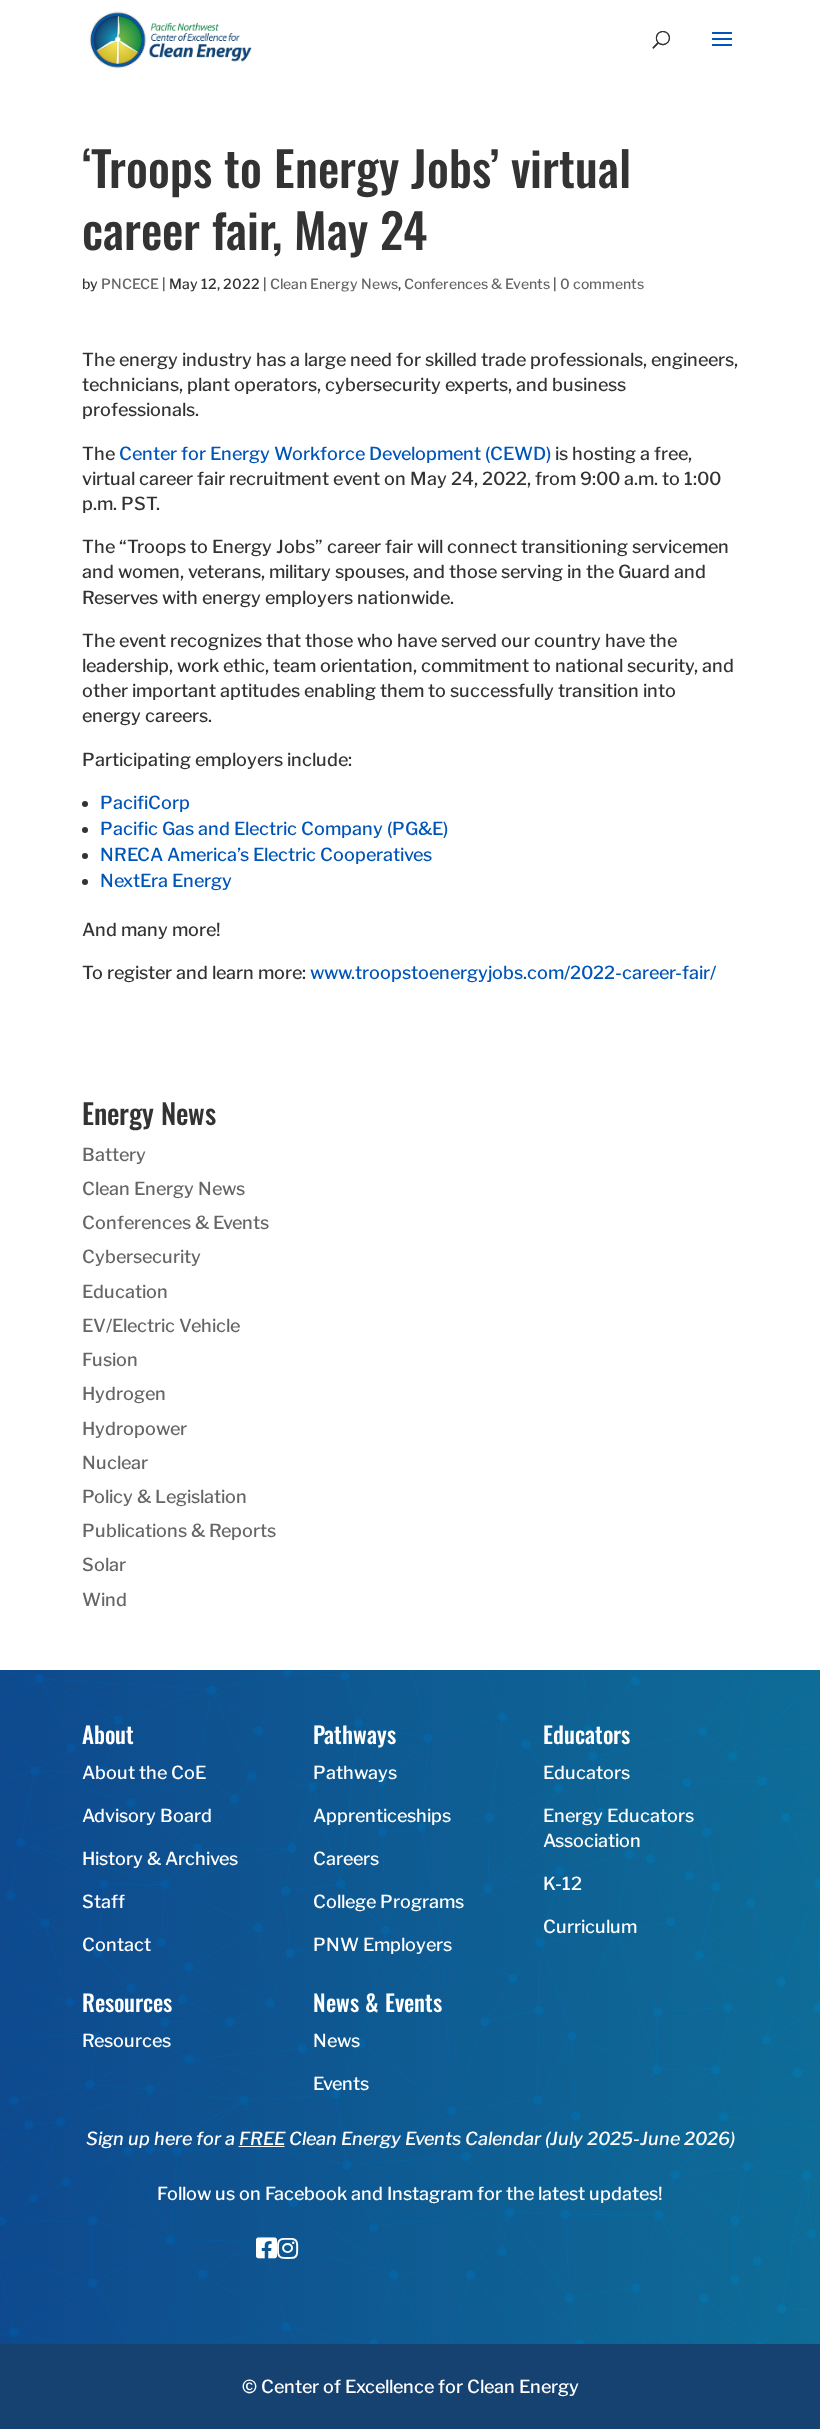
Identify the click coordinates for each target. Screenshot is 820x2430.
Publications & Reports (179, 1530)
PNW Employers (382, 1944)
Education (125, 1291)
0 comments (602, 283)
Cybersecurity (141, 1256)
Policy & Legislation (164, 1496)
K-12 (562, 1883)
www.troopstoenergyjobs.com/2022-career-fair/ (513, 972)
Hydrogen (124, 1393)
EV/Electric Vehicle (161, 1325)
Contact (116, 1944)
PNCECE (130, 283)
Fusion (110, 1359)
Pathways (355, 1772)
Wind (104, 1599)
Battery (114, 1154)
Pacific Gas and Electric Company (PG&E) (274, 828)
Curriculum (590, 1926)
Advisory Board (147, 1815)
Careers (346, 1858)
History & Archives (160, 1858)
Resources (126, 2040)
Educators (586, 1772)
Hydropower (134, 1428)
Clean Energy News (334, 283)
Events (341, 2083)
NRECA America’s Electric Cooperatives (266, 854)
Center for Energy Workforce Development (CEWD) (335, 453)
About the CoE (144, 1772)
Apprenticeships (382, 1815)
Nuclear (115, 1462)
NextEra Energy (166, 880)
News (336, 2040)
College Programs (388, 1901)
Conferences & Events (477, 283)
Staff (103, 1901)
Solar (104, 1564)
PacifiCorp (145, 802)
